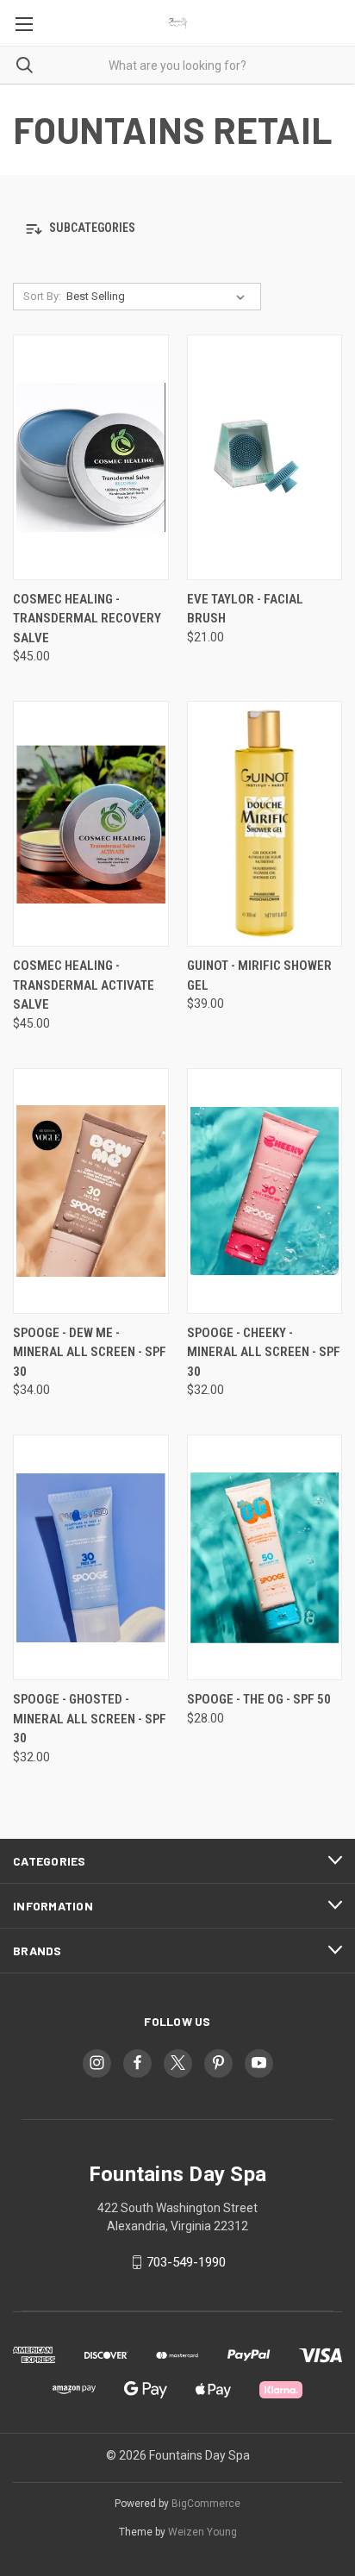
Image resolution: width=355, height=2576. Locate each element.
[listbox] (159, 297)
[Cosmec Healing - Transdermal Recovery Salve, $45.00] (91, 457)
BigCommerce (206, 2504)
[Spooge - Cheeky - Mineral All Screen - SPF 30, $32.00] (265, 1191)
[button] (177, 229)
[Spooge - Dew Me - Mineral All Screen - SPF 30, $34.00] (91, 1191)
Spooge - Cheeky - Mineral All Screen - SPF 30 (264, 1352)
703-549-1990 (186, 2262)
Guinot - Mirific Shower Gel (259, 975)
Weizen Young (202, 2532)
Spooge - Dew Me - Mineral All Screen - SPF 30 (90, 1352)
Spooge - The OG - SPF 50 (259, 1699)
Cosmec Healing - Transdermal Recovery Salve (87, 619)
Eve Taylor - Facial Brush (245, 609)
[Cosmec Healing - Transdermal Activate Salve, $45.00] (91, 824)
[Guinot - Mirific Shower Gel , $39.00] (265, 824)
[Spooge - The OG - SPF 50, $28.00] (265, 1557)
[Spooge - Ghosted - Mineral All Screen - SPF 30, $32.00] (91, 1557)
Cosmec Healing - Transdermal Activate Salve (84, 985)
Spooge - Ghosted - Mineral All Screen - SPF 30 (90, 1719)
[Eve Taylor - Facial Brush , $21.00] (265, 457)
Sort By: (42, 296)
